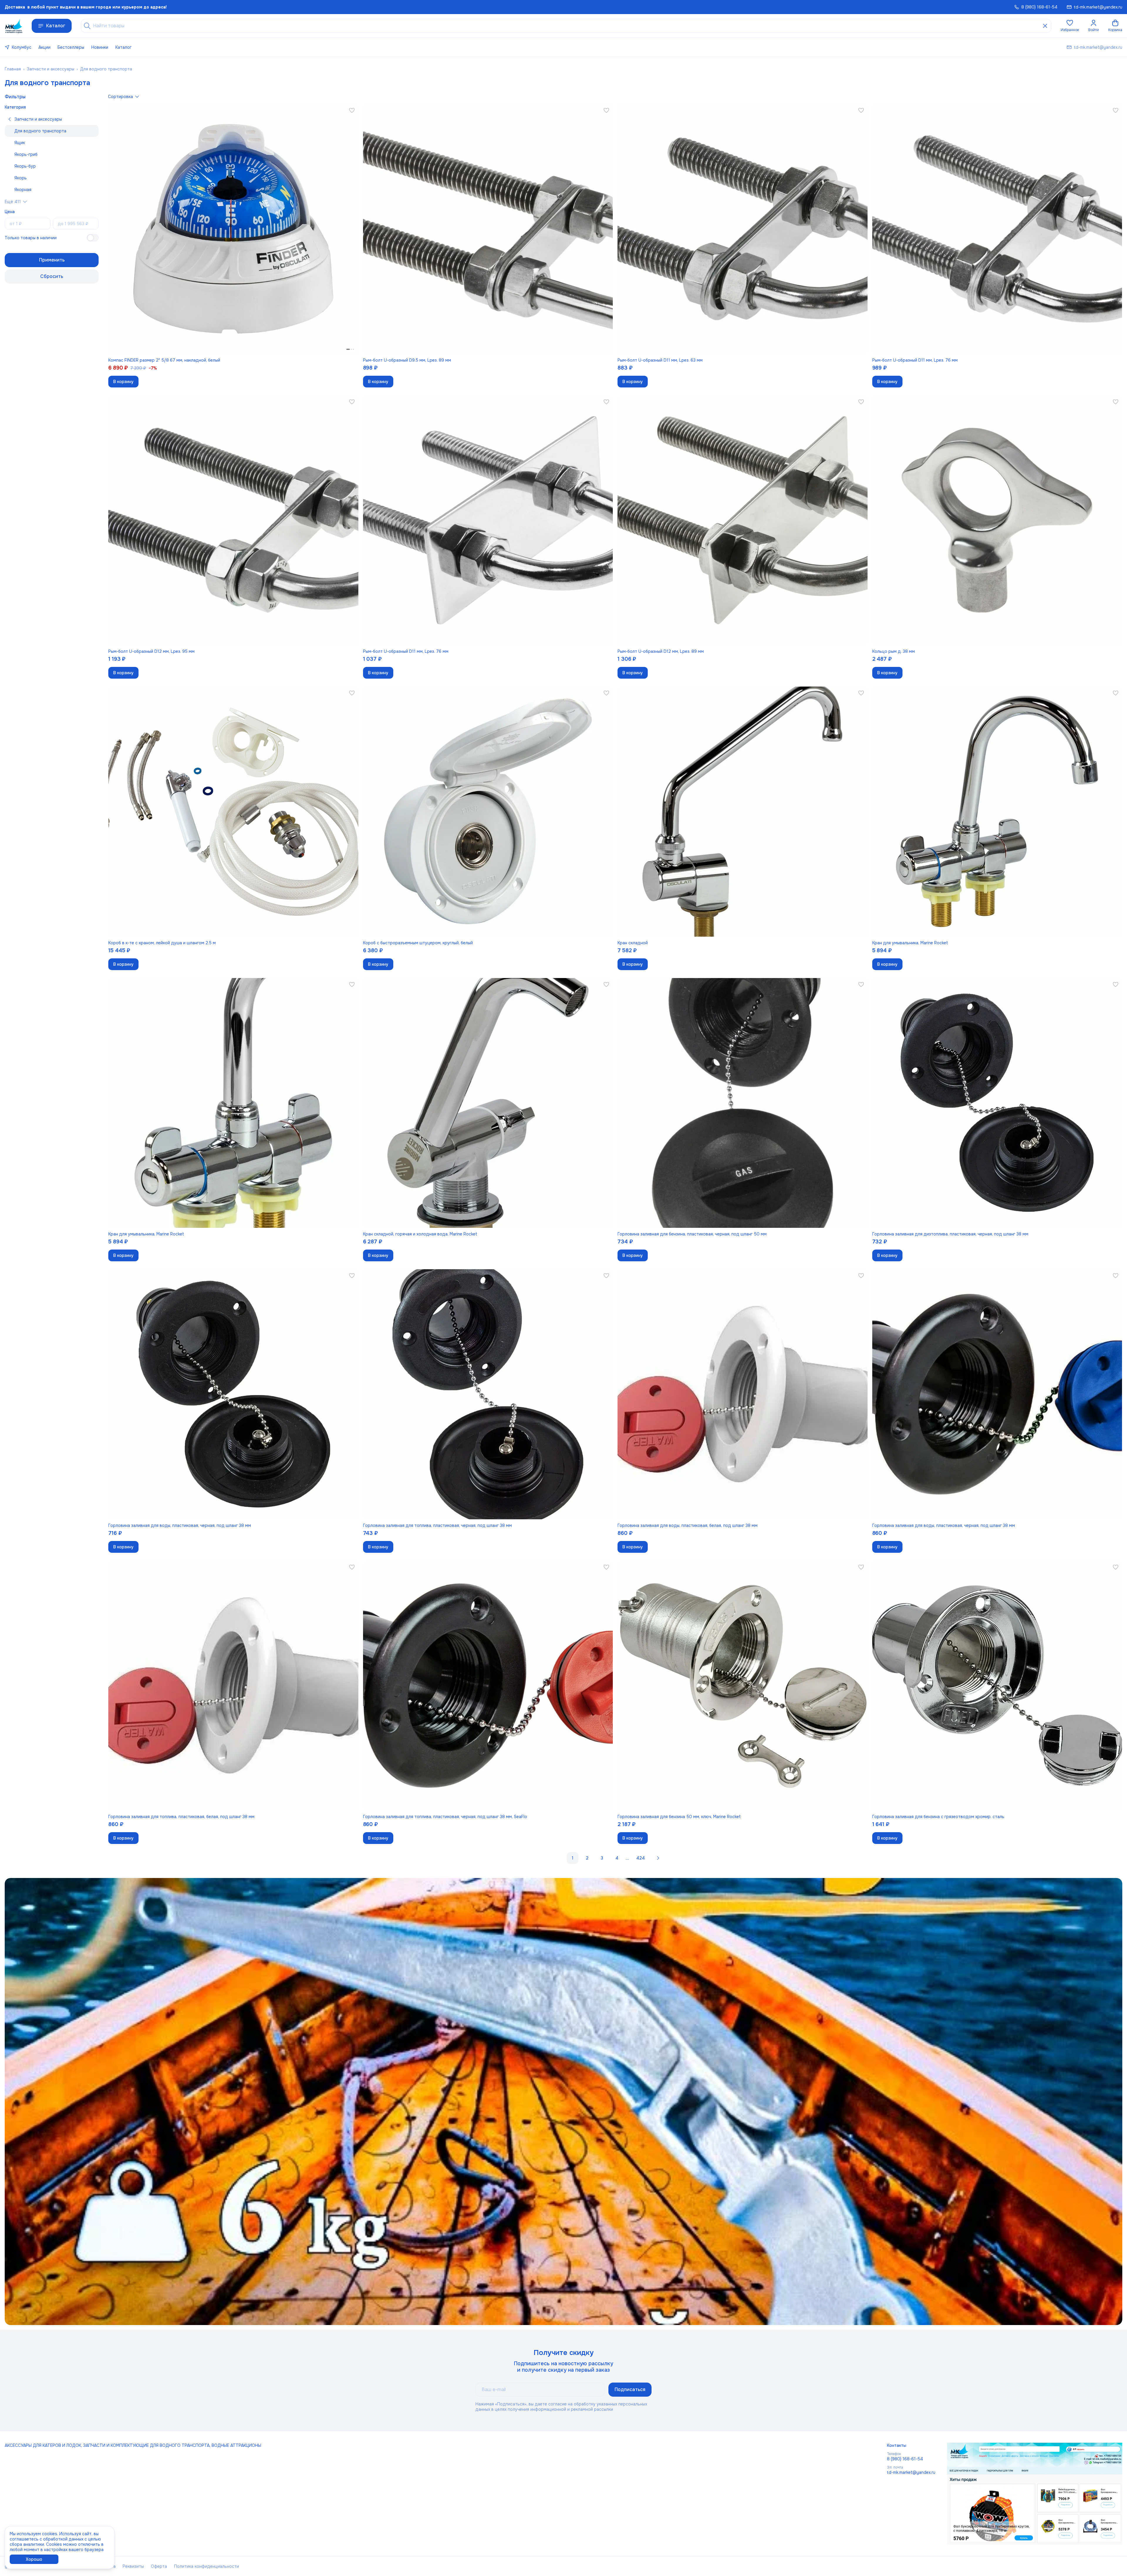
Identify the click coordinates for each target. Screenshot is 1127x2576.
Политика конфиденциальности (206, 2566)
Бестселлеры (71, 47)
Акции (44, 47)
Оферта (159, 2566)
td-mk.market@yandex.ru (911, 2472)
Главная (13, 69)
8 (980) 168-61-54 (905, 2459)
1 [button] (573, 1858)
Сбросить (52, 276)
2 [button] (587, 1858)
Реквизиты (133, 2566)
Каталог (56, 26)
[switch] (93, 238)
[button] (1070, 26)
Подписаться (630, 2389)
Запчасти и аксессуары (50, 69)
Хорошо (34, 2559)
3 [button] (602, 1858)
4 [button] (617, 1858)
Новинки (100, 47)
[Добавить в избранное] (352, 110)
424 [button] (641, 1858)
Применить (52, 260)
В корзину (123, 382)
